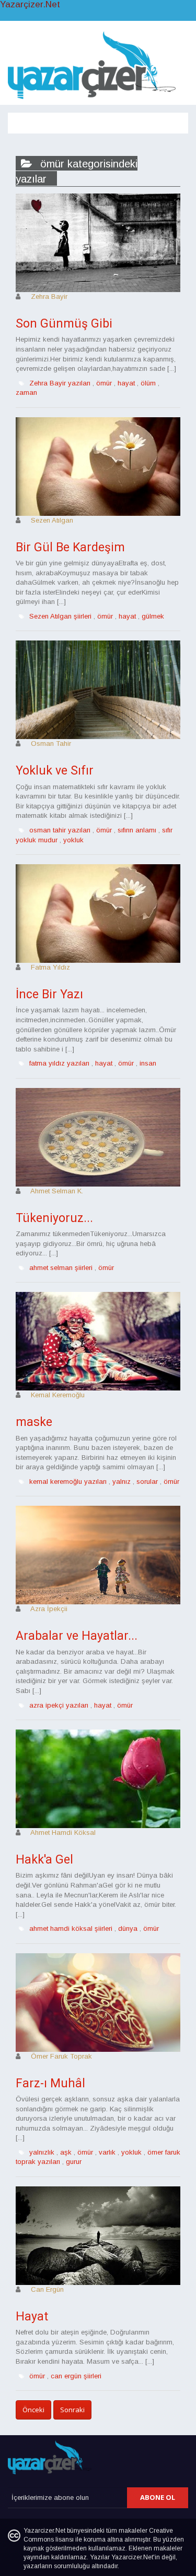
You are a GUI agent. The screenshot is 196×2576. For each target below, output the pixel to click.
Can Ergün (47, 2289)
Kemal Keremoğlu (58, 1395)
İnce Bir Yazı (49, 994)
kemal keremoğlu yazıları (68, 1481)
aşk (66, 2152)
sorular (147, 1481)
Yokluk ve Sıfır (55, 771)
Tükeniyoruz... (54, 1218)
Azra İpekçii (49, 1609)
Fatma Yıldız (50, 967)
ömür (104, 383)
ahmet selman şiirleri (61, 1268)
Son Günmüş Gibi (64, 324)
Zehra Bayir (49, 297)
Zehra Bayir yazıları (60, 383)
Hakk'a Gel (44, 1860)
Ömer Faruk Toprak (61, 2056)
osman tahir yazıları (60, 830)
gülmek (153, 616)
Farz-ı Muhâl (50, 2083)
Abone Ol (158, 2497)
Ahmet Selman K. (57, 1191)
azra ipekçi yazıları (59, 1705)
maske (34, 1422)
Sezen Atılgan (52, 520)
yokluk (73, 840)
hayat (126, 383)
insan (148, 1063)
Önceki (33, 2410)
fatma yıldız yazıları (59, 1063)
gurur (74, 2162)
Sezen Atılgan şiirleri (60, 616)
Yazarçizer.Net (30, 5)
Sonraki (72, 2410)
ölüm (148, 383)
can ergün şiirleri (76, 2376)
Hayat (32, 2317)
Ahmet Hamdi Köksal (63, 1833)
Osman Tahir (51, 743)
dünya (128, 1928)
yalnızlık (42, 2152)
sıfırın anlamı (137, 830)
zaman (26, 392)
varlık (107, 2152)
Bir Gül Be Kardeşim (70, 547)
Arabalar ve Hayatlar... (77, 1636)
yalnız (122, 1481)
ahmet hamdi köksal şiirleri (71, 1928)
